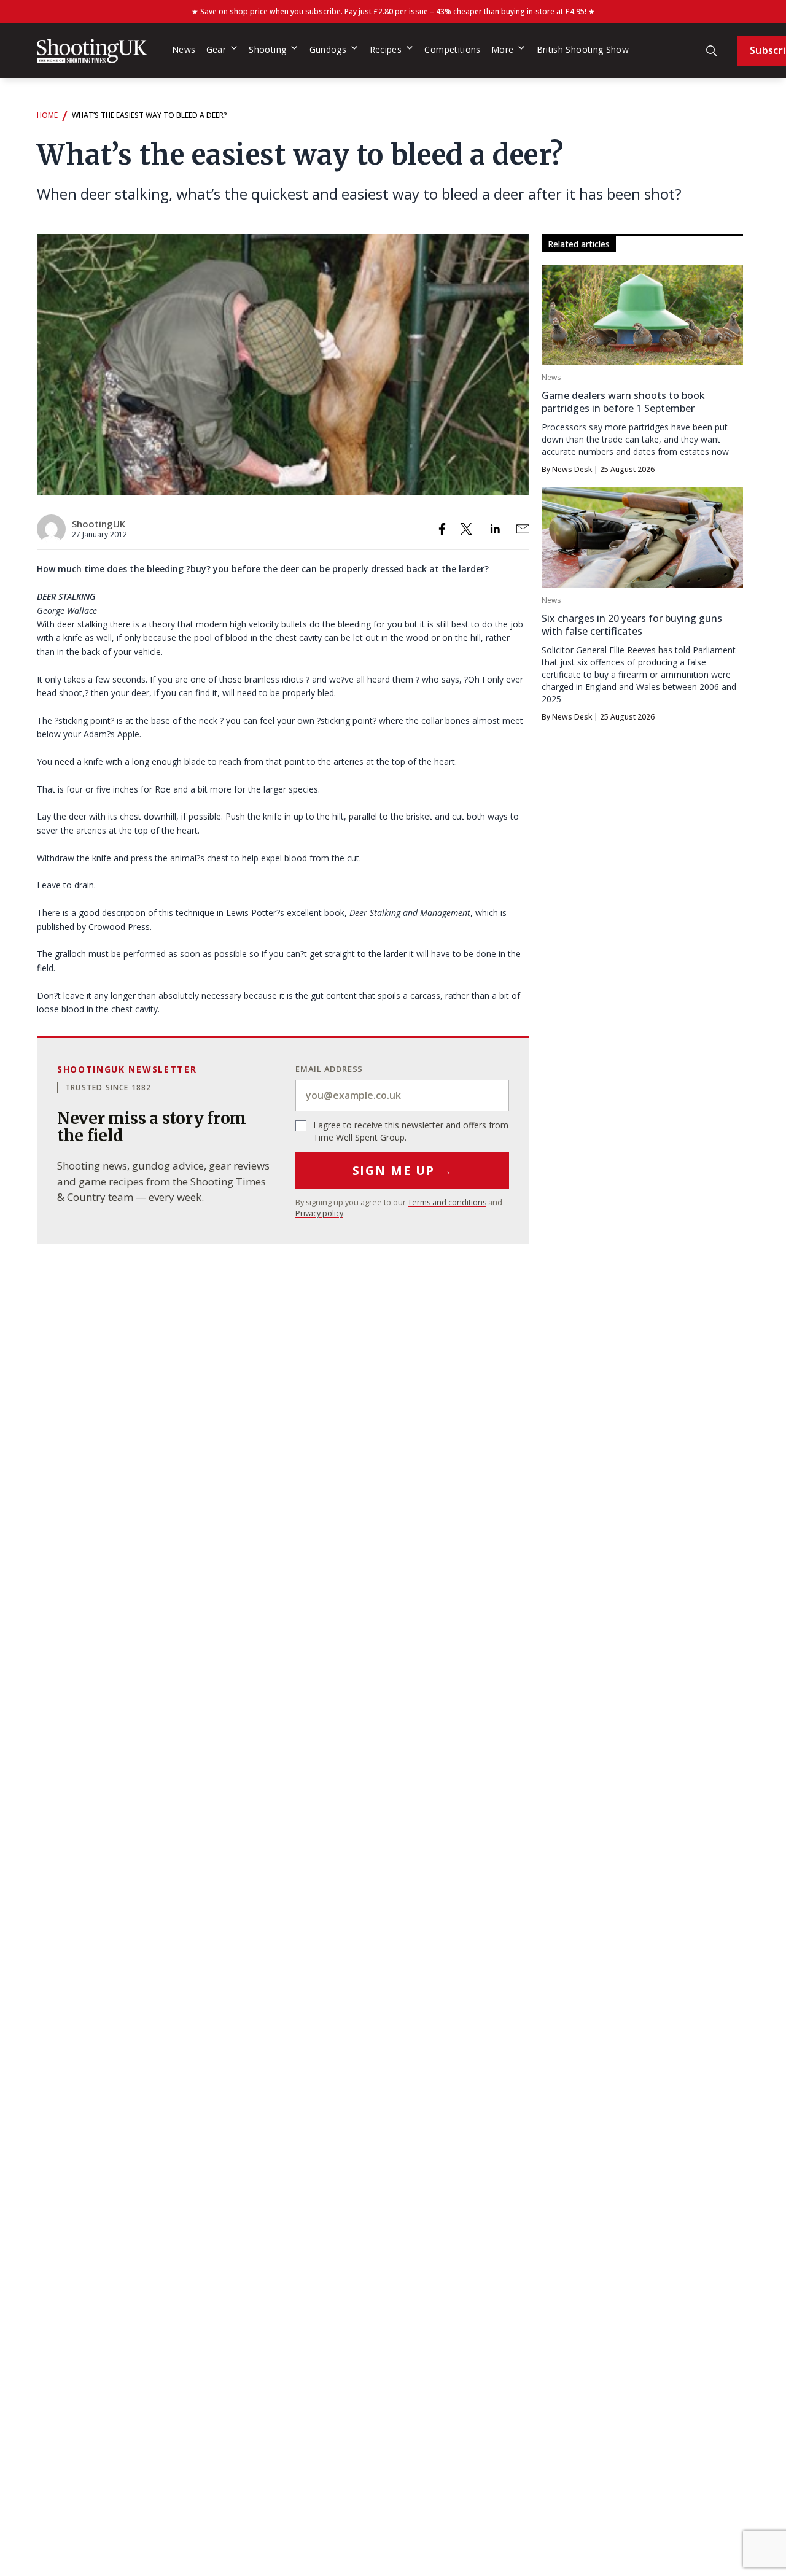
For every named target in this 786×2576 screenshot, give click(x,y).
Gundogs (328, 49)
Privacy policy (319, 1213)
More (502, 49)
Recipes (386, 49)
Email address (329, 1069)
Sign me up (403, 1171)
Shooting (267, 49)
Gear (216, 49)
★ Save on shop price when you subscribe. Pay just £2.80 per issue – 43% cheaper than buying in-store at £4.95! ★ (393, 11)
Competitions (452, 49)
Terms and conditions (447, 1202)
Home (47, 115)
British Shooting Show (583, 49)
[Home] (92, 51)
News (184, 49)
